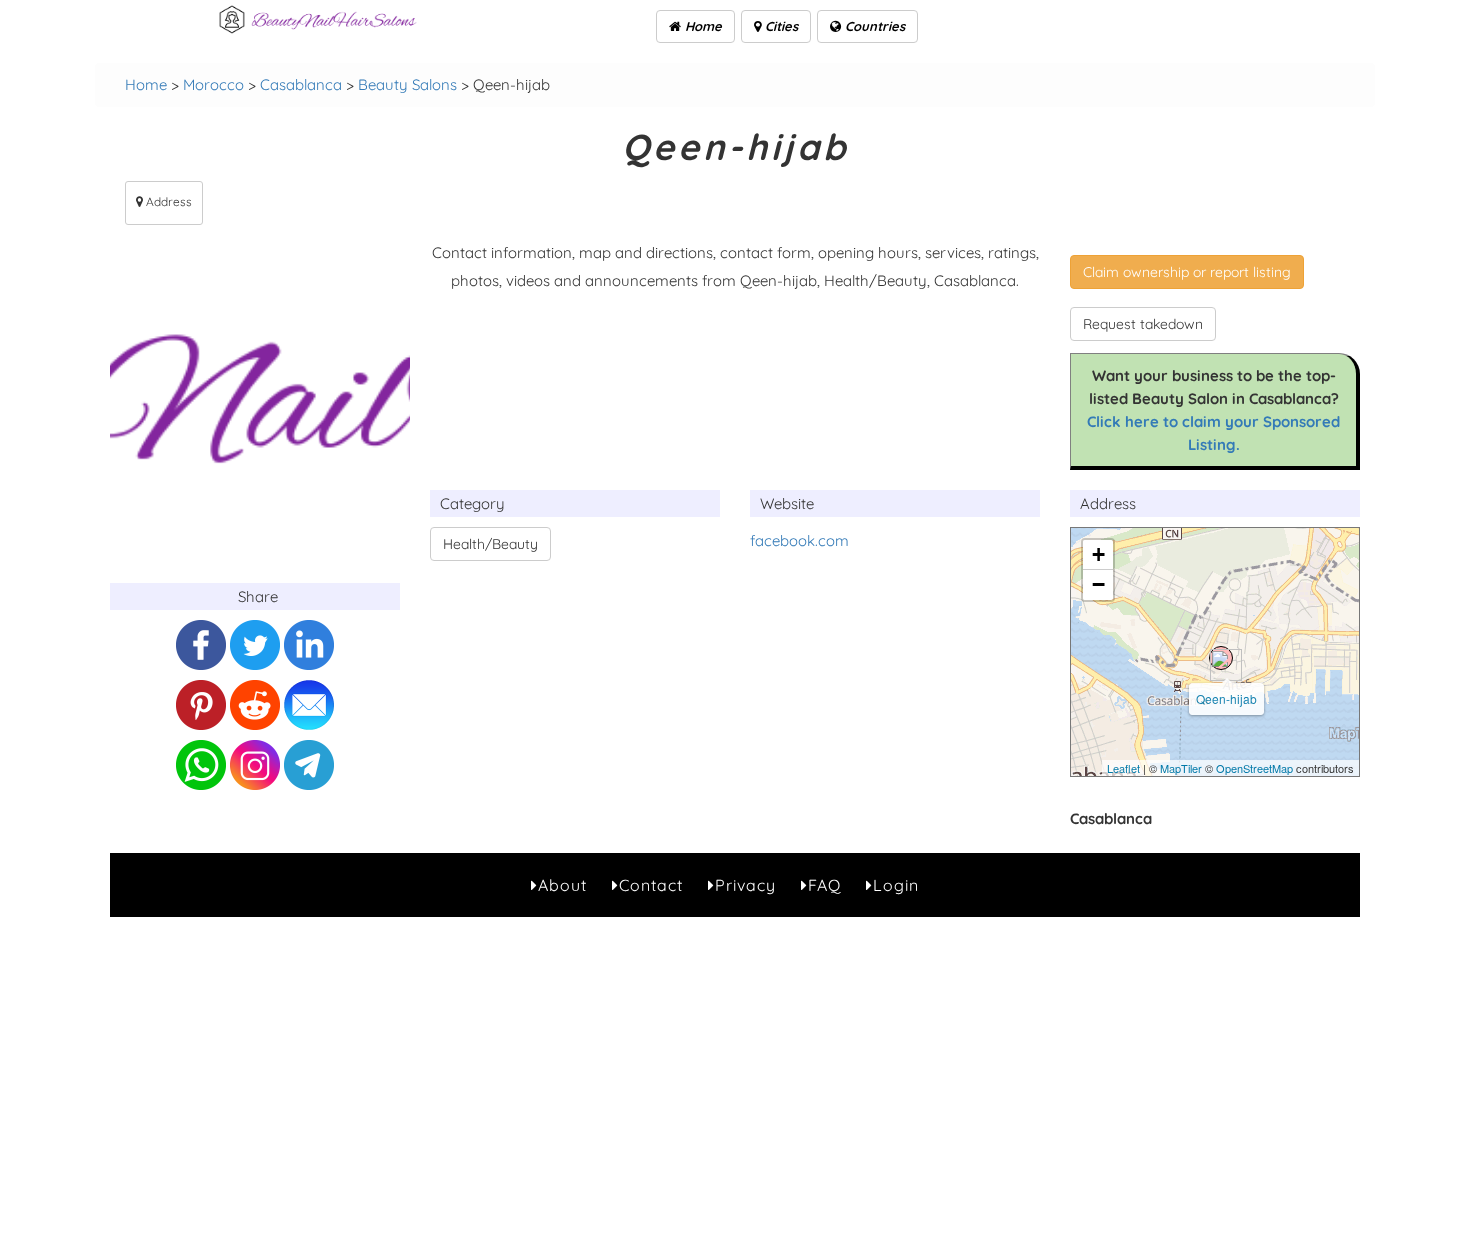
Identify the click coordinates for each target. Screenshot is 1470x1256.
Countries (873, 26)
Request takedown (1143, 324)
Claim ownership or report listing (1187, 272)
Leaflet (1123, 768)
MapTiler (1181, 768)
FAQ (824, 885)
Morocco (213, 84)
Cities (779, 26)
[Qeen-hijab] (1221, 658)
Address (167, 201)
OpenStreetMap (1254, 768)
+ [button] (1098, 554)
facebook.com (799, 540)
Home (701, 26)
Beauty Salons (407, 84)
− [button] (1098, 584)
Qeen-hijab (1226, 698)
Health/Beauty (490, 544)
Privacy (745, 885)
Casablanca (301, 84)
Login (896, 885)
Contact (651, 885)
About (562, 885)
